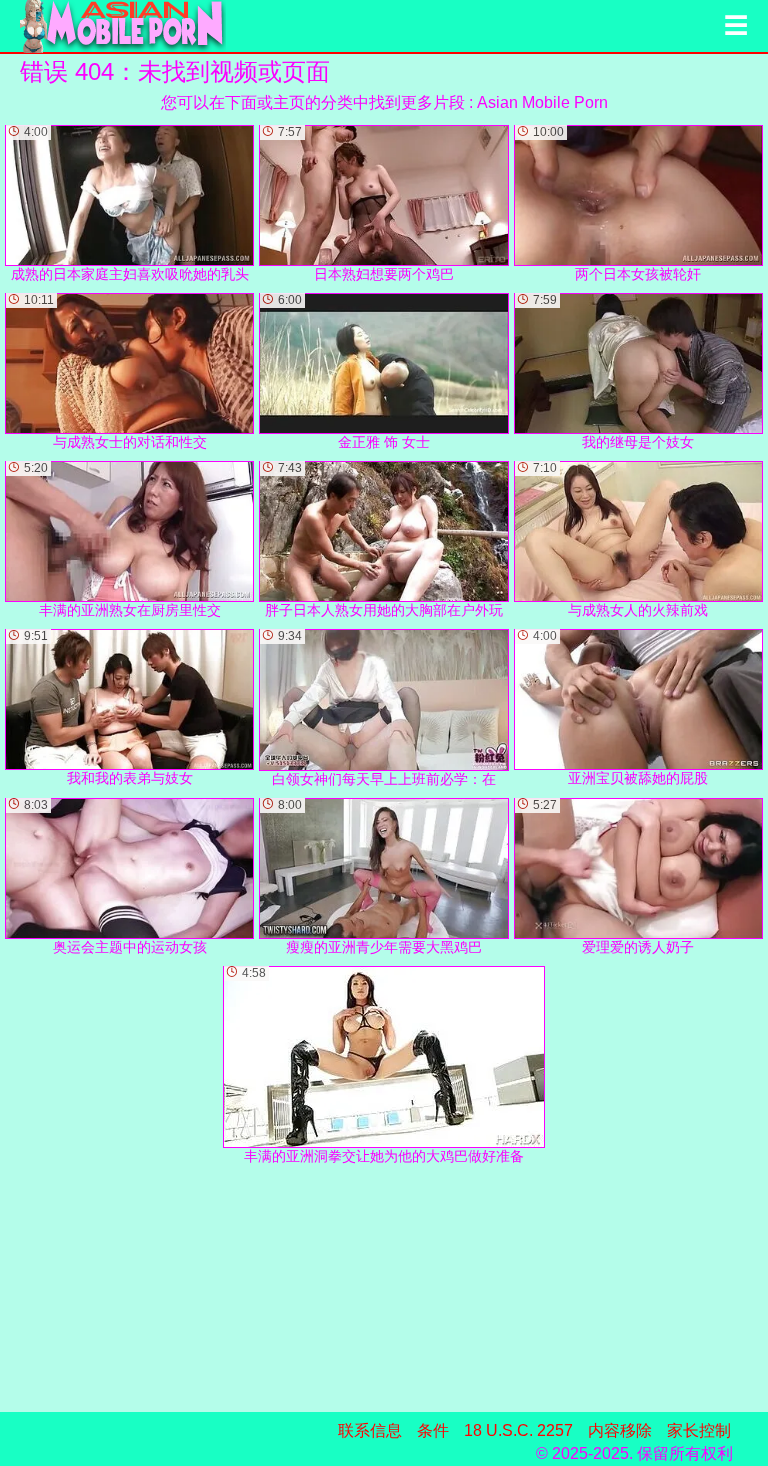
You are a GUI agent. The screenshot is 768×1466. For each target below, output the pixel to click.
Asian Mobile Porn (542, 102)
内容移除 (620, 1430)
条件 (433, 1430)
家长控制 (699, 1430)
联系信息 (370, 1430)
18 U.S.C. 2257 (518, 1430)
